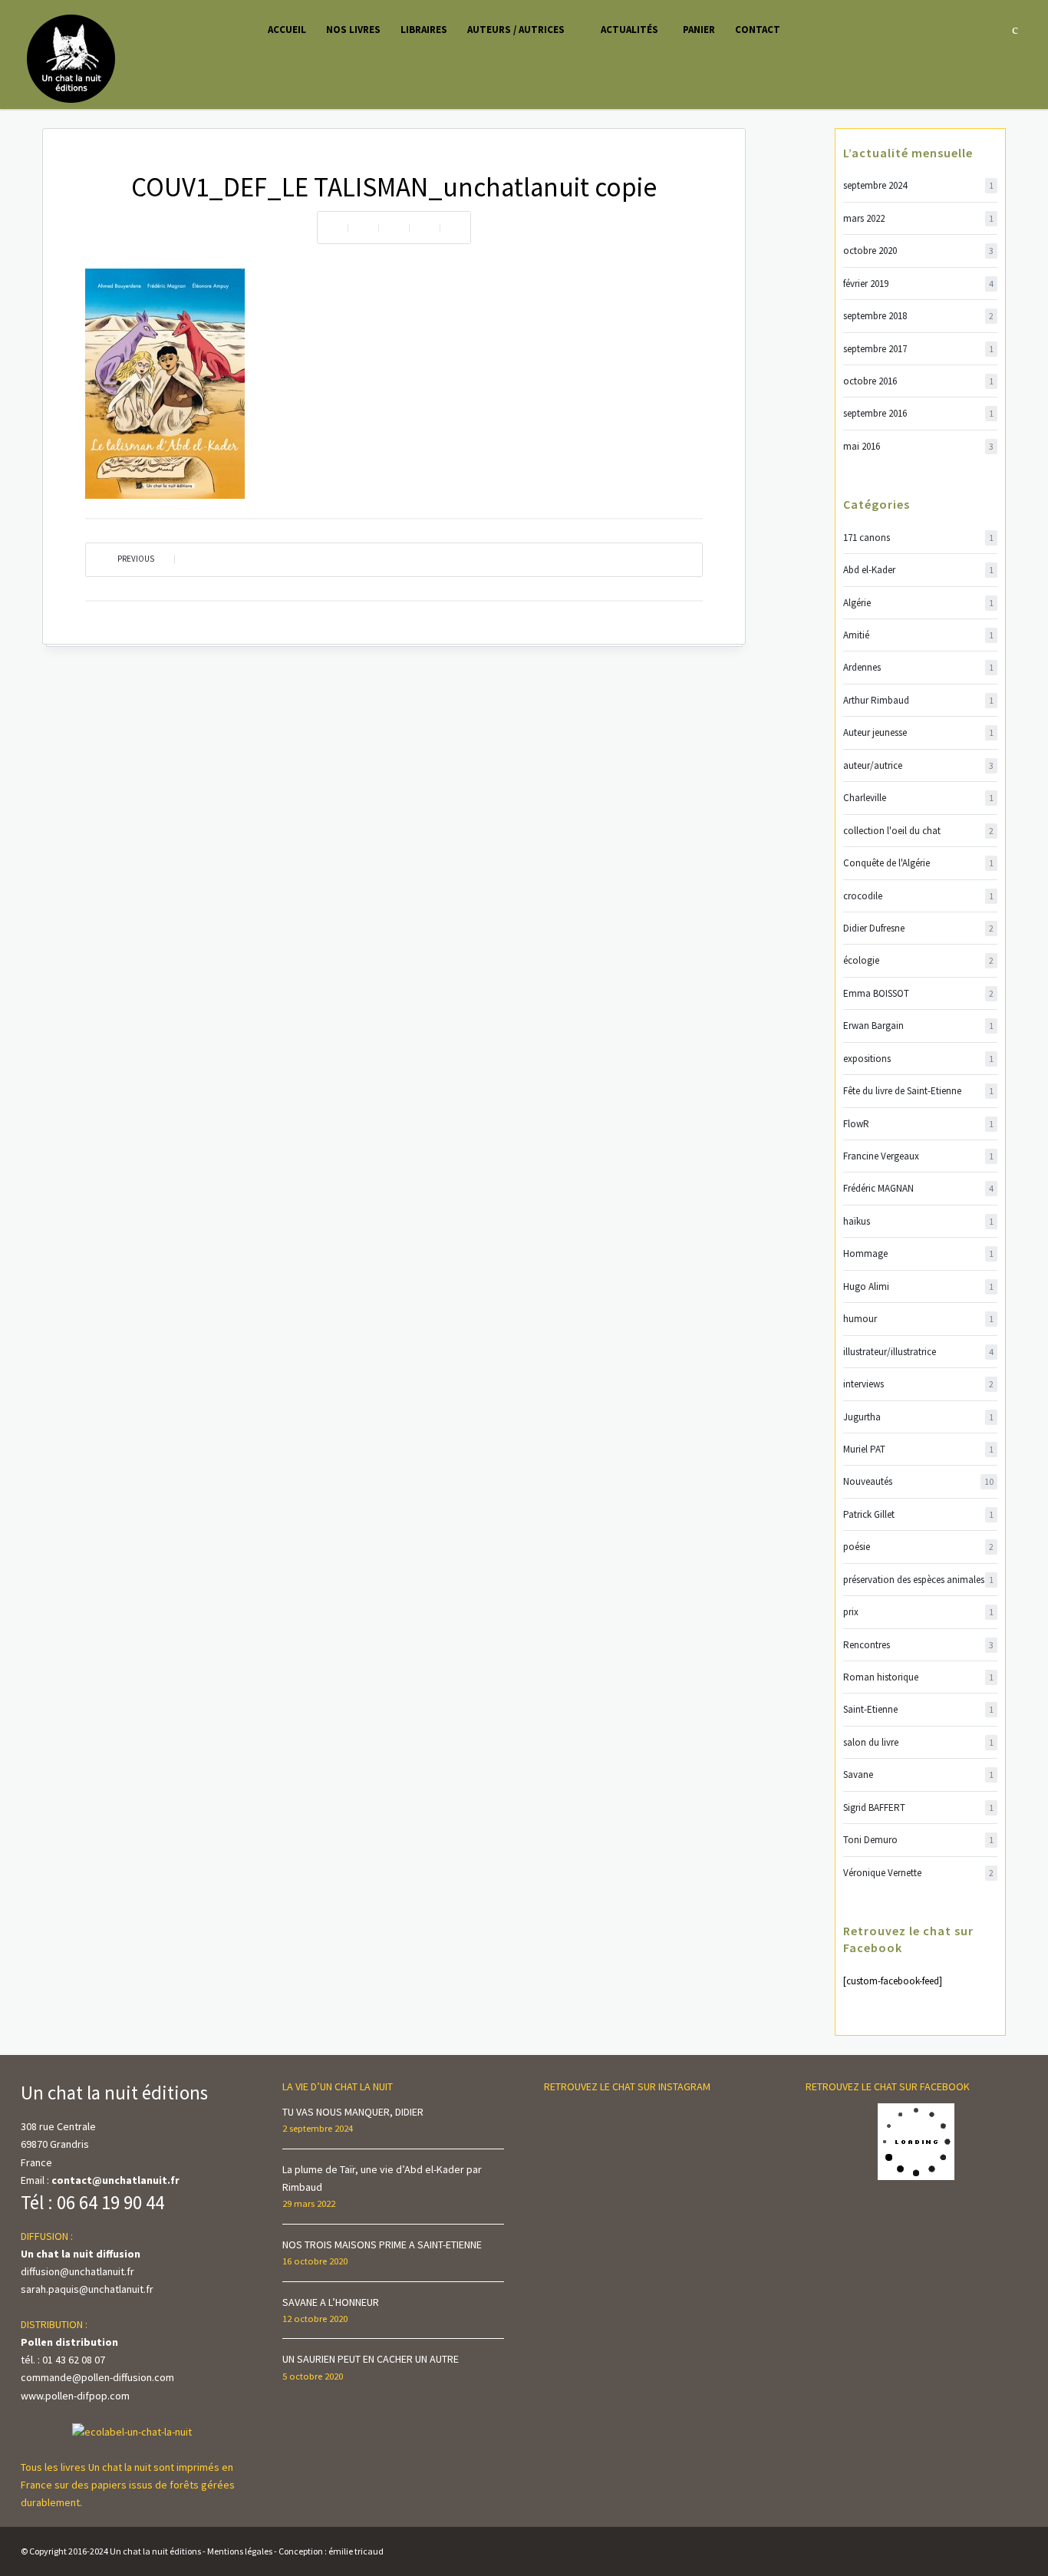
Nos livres (353, 30)
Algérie (918, 603)
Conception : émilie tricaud (331, 2551)
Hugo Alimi (918, 1286)
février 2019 (918, 284)
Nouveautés (918, 1481)
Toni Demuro (918, 1840)
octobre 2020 (918, 251)
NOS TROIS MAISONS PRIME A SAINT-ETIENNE (382, 2245)
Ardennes (918, 667)
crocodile (918, 896)
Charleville (918, 798)
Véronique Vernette (918, 1873)
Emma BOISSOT (918, 993)
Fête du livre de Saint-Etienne (918, 1091)
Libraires (424, 30)
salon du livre (918, 1742)
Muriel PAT (918, 1449)
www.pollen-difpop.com (75, 2396)
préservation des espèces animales (918, 1580)
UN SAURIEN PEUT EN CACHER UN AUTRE (371, 2359)
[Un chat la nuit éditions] (72, 58)
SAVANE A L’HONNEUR (331, 2302)
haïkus (918, 1221)
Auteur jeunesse (918, 732)
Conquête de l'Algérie (918, 863)
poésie (918, 1547)
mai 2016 (918, 446)
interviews (918, 1384)
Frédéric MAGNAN (918, 1188)
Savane (918, 1775)
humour (918, 1319)
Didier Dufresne (918, 928)
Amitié (918, 635)
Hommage (918, 1253)
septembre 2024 (918, 185)
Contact (758, 30)
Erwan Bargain (918, 1026)
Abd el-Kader (918, 570)
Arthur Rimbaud (918, 700)
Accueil (287, 30)
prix (918, 1612)
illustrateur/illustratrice (918, 1352)
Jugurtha (918, 1417)
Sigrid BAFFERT (918, 1807)
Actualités (629, 30)
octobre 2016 (918, 381)
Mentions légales (240, 2551)
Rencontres (918, 1645)
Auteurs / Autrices (516, 30)
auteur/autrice (918, 765)
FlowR (918, 1124)
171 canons (918, 538)
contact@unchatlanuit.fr (115, 2180)
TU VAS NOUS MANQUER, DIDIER (353, 2112)
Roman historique (918, 1677)
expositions (918, 1059)
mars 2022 (918, 218)
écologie (918, 960)
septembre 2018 (918, 316)
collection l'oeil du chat (918, 831)
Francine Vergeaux (918, 1156)
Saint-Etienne (918, 1709)
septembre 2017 (918, 349)
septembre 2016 (918, 413)
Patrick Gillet (918, 1514)
